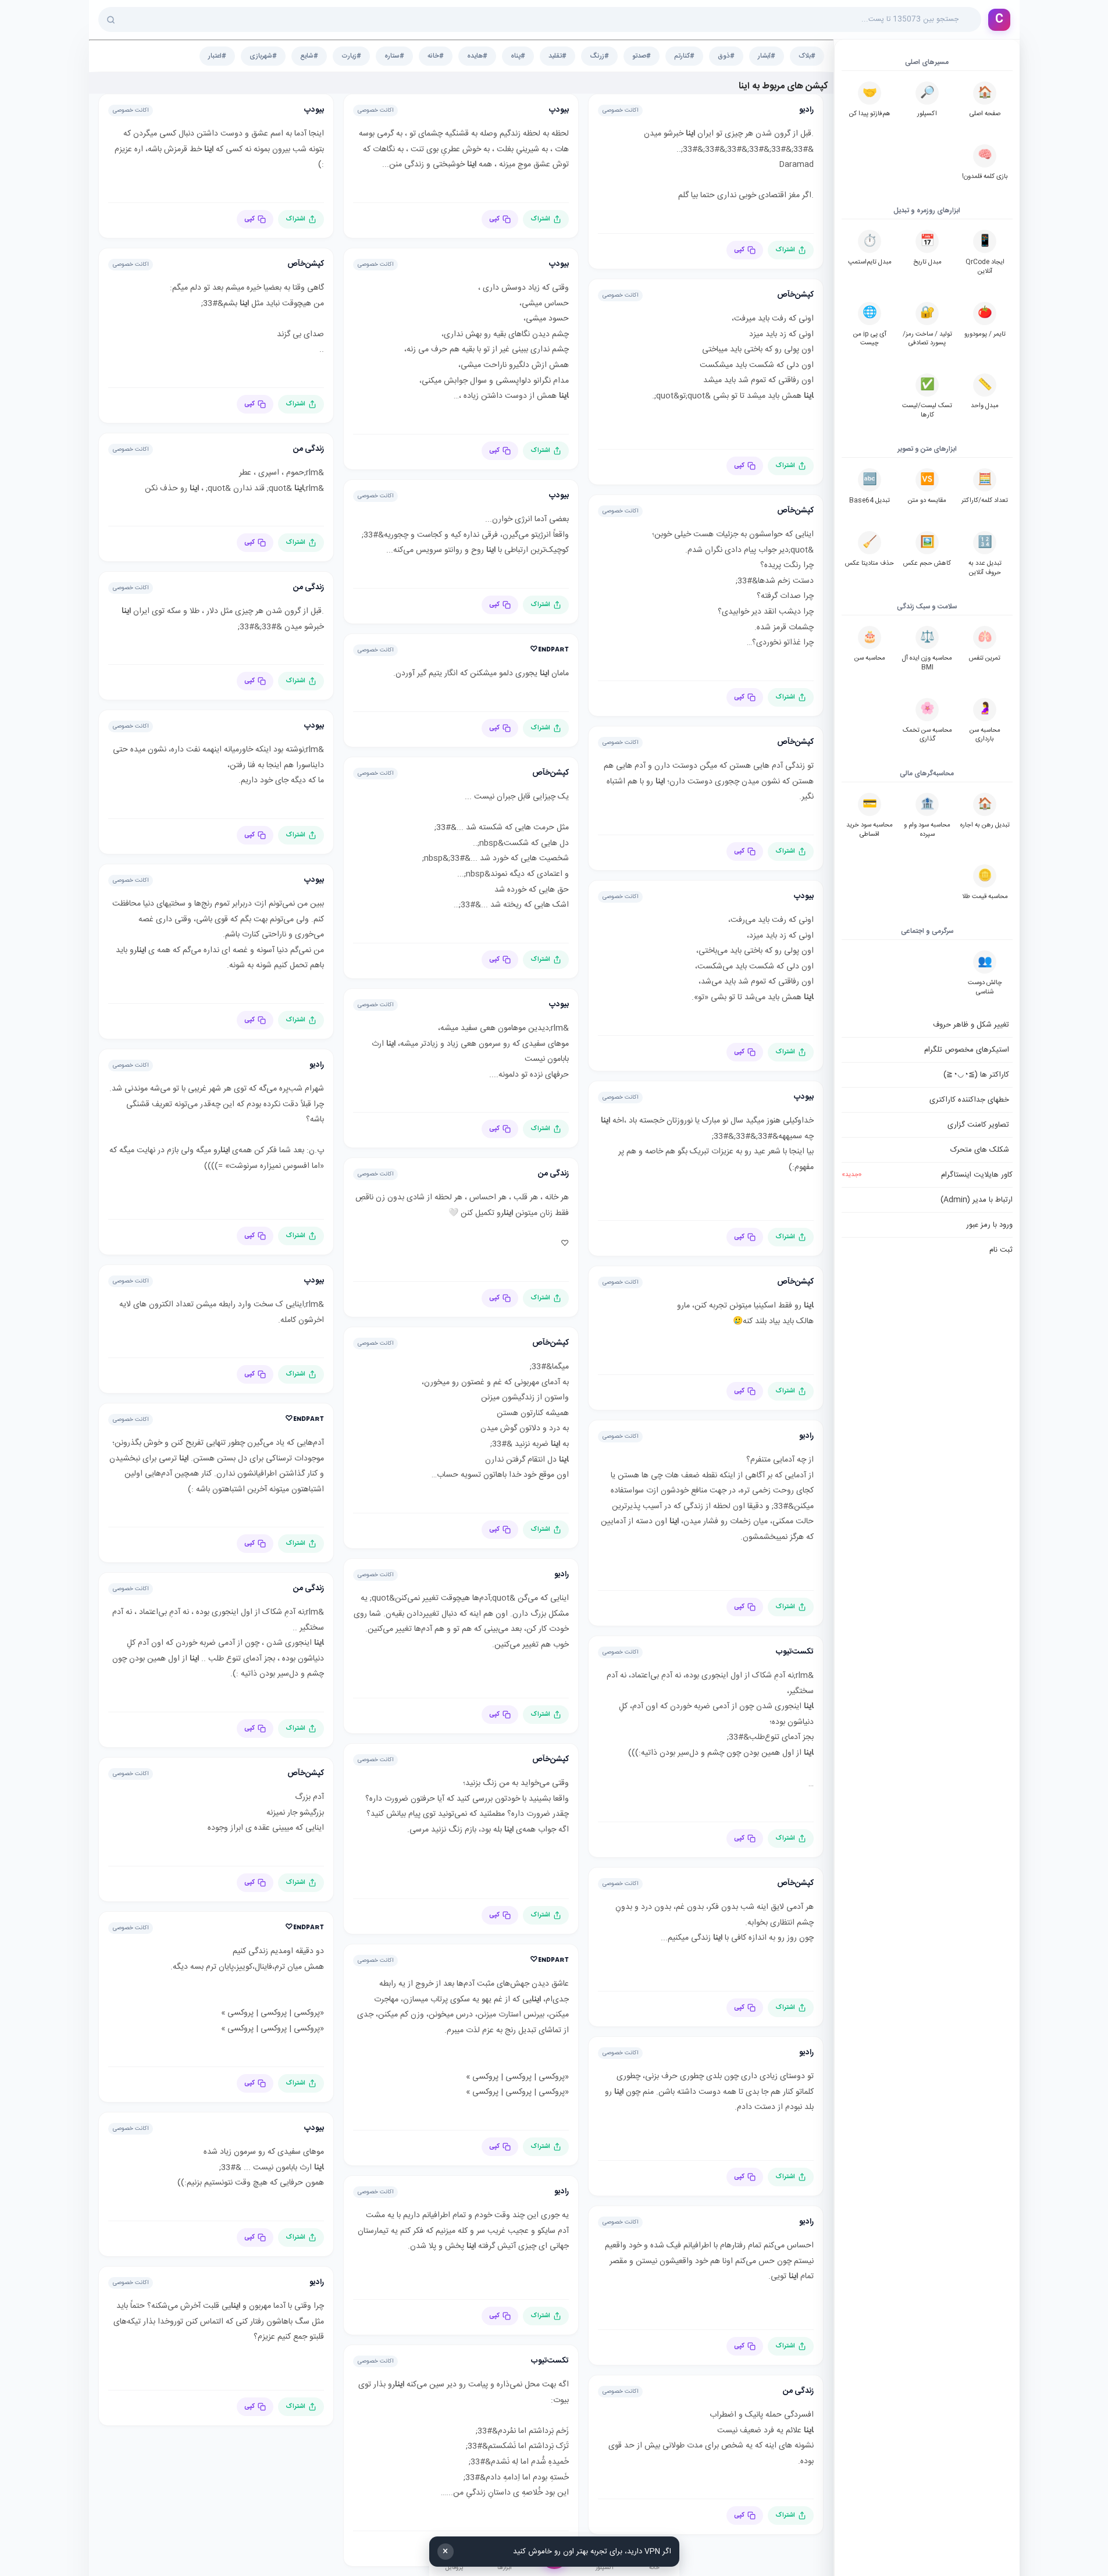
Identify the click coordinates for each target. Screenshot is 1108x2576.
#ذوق (726, 56)
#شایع (309, 56)
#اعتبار (217, 56)
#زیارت (351, 56)
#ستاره (394, 56)
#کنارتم (684, 56)
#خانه (436, 56)
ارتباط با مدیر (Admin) (977, 1200)
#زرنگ (599, 56)
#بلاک (807, 56)
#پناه (518, 56)
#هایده (477, 56)
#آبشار (767, 56)
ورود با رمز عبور (989, 1225)
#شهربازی (263, 56)
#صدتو (642, 56)
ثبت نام (1001, 1250)
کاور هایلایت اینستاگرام (927, 1175)
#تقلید (557, 56)
